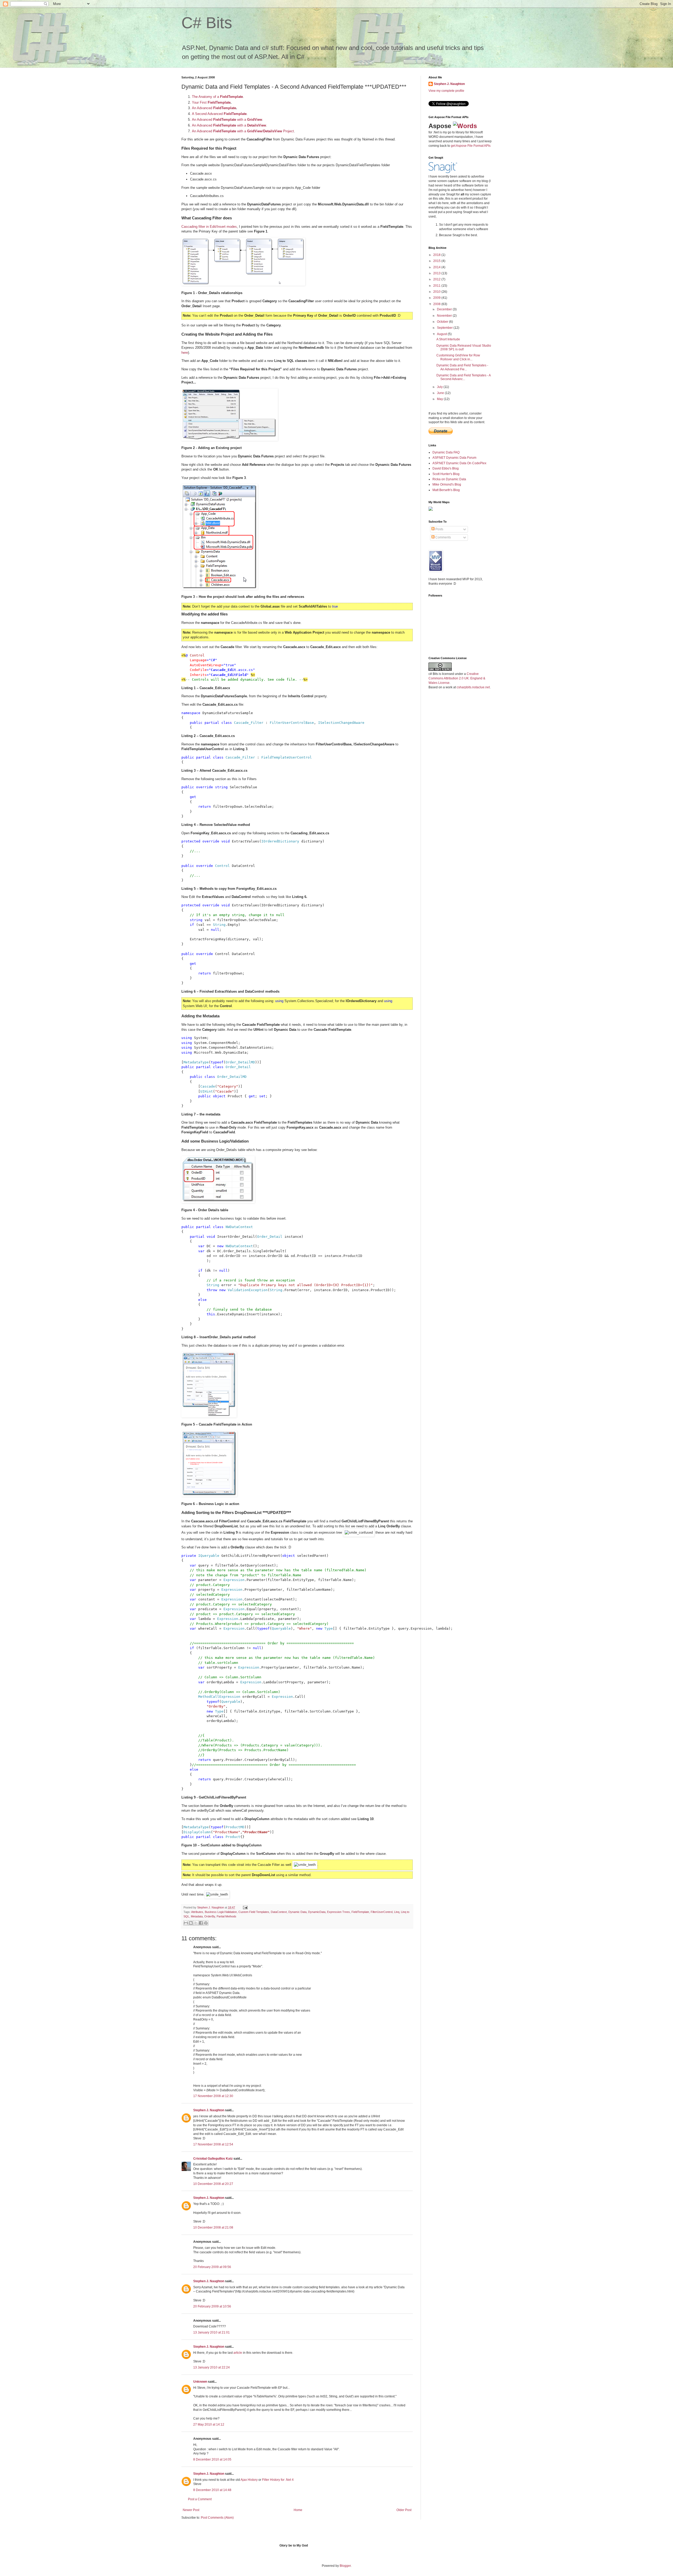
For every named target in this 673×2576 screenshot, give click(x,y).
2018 (437, 255)
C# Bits (207, 23)
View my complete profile (446, 91)
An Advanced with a (227, 120)
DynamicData (317, 1912)
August (442, 334)
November (445, 316)
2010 (437, 292)
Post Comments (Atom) (217, 2518)
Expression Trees (338, 1912)
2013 (437, 273)
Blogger (345, 2566)
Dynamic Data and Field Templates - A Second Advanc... (463, 377)
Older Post (404, 2510)
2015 (437, 261)
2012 (437, 279)
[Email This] (186, 1923)
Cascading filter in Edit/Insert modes (209, 227)
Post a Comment (200, 2499)
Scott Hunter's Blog (446, 474)
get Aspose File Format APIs (471, 146)
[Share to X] (196, 1923)
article (238, 2353)
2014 (437, 267)
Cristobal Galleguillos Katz (213, 2159)
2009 (437, 298)
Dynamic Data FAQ (446, 452)
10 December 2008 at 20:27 (213, 2184)
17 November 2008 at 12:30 (213, 2096)
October (443, 322)
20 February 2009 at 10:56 (212, 2306)
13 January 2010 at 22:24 (211, 2367)
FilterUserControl (382, 1912)
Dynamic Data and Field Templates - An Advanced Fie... (462, 367)
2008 (437, 304)
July (440, 387)
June (441, 393)
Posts (439, 529)
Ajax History (249, 2480)
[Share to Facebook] (201, 1923)
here (185, 353)
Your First (211, 102)
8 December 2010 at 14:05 (212, 2459)
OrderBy (210, 1916)
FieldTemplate (360, 1912)
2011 (437, 286)
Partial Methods (226, 1916)
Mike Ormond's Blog (447, 484)
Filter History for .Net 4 (278, 2480)
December (445, 309)
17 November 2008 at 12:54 (213, 2144)
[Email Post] (245, 1907)
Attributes (197, 1912)
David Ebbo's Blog (446, 468)
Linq (397, 1912)
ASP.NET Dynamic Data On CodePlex (459, 463)
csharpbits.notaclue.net (473, 687)
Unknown (200, 2382)
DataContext (279, 1912)
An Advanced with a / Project (243, 131)
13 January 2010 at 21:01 (211, 2332)
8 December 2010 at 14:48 (212, 2490)
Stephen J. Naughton (211, 1907)
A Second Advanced (219, 114)
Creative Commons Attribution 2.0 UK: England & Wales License (457, 678)
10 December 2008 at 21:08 (213, 2228)
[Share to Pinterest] (206, 1923)
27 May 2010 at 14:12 (209, 2425)
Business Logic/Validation (221, 1912)
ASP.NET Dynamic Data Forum (454, 458)
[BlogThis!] (191, 1923)
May (440, 399)
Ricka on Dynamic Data (449, 479)
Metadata (197, 1916)
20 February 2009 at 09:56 (212, 2267)
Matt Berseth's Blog (446, 490)
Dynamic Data (297, 1912)
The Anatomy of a (217, 97)
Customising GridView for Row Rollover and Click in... (458, 357)
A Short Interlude (448, 339)
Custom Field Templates (254, 1912)
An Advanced (214, 108)
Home (298, 2510)
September (445, 328)
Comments (443, 537)
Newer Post (191, 2510)
